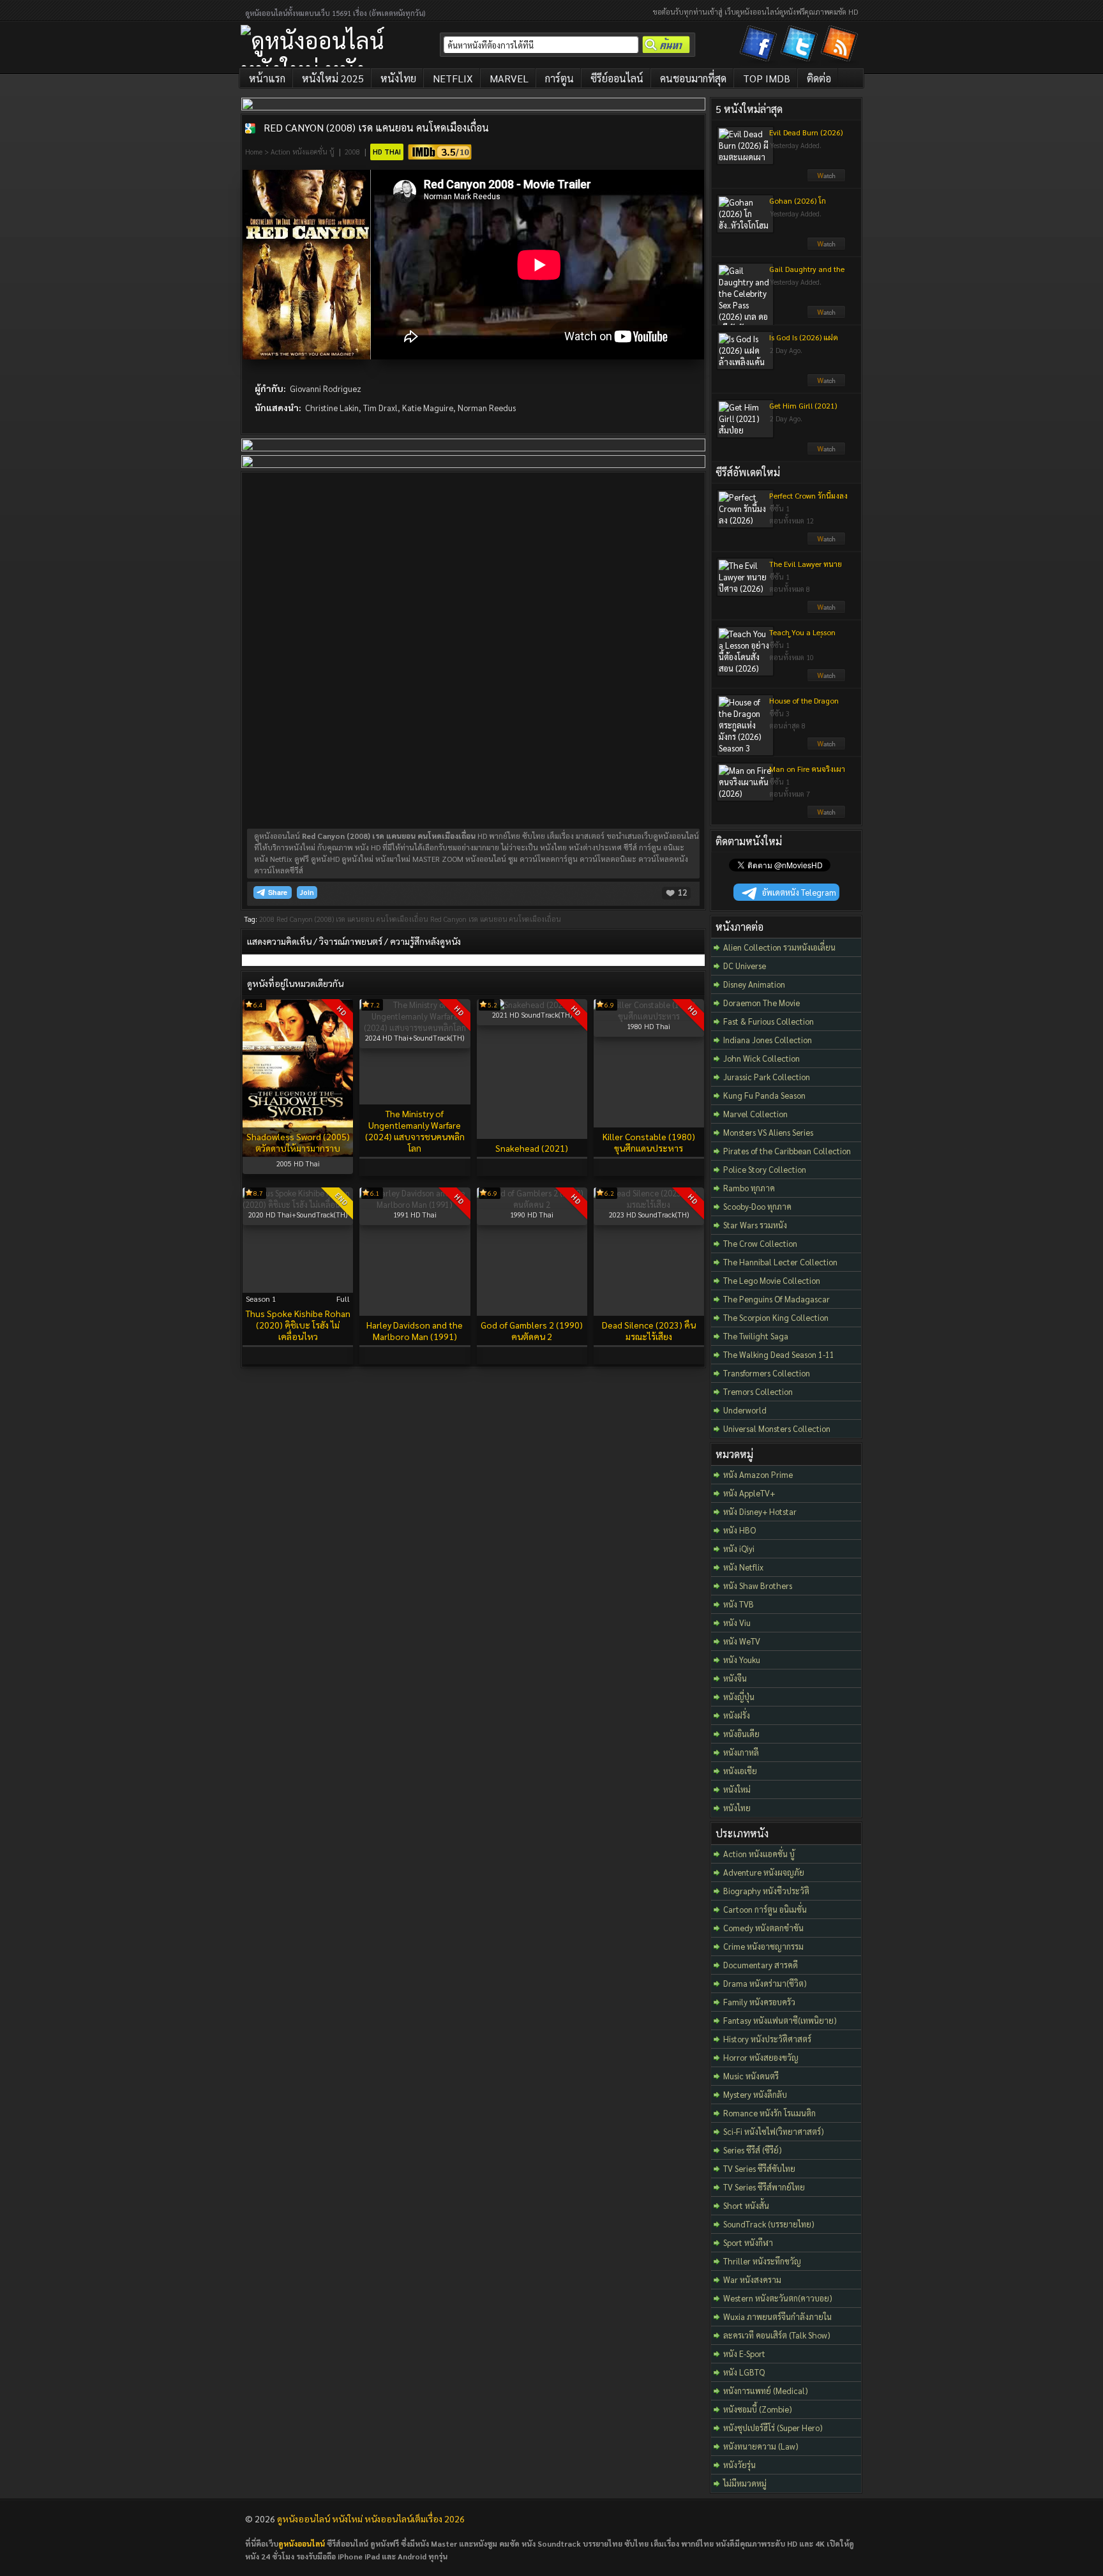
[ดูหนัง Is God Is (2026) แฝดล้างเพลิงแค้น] (826, 384)
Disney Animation (754, 984)
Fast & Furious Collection (769, 1021)
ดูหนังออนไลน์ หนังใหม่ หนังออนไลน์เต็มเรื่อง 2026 (371, 2519)
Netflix (453, 78)
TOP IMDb (767, 78)
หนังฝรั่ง (737, 1715)
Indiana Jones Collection (768, 1040)
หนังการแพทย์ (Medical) (766, 2391)
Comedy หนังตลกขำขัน (763, 1928)
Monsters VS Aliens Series (768, 1132)
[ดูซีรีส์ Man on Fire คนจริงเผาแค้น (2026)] (826, 815)
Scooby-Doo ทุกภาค (757, 1206)
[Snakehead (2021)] (532, 1005)
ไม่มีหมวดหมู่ (745, 2483)
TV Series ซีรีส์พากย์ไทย (764, 2187)
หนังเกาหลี (741, 1752)
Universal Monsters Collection (777, 1428)
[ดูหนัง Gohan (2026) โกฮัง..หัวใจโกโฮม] (826, 247)
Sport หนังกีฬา (748, 2242)
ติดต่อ (819, 78)
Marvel (509, 78)
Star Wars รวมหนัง (755, 1225)
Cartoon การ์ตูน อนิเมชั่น (765, 1909)
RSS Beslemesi (841, 46)
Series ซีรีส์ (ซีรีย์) (753, 2150)
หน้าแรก (267, 78)
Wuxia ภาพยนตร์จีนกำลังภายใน (777, 2316)
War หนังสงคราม (752, 2279)
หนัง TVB (739, 1604)
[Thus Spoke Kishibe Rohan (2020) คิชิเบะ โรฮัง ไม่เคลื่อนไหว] (298, 1204)
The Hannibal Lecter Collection (780, 1262)
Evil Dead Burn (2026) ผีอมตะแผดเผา (806, 137)
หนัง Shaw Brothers (758, 1586)
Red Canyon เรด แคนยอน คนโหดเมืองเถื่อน (496, 919)
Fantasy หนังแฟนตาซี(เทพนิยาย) (780, 2020)
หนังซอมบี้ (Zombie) (758, 2409)
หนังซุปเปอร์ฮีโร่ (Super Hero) (773, 2428)
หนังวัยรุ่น (739, 2465)
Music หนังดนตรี (751, 2076)
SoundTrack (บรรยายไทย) (769, 2224)
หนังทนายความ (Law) (761, 2446)
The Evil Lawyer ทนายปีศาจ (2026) (806, 569)
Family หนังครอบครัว (759, 2002)
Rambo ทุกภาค (749, 1188)
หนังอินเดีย (741, 1734)
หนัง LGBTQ (744, 2372)
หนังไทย (398, 78)
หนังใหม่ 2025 (333, 78)
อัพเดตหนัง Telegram (799, 892)
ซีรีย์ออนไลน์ (617, 78)
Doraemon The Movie (762, 1003)
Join (307, 892)
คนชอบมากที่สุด (693, 78)
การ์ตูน (559, 78)
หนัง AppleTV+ (749, 1493)
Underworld (745, 1410)
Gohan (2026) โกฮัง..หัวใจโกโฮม (798, 206)
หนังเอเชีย (740, 1771)
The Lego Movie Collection (772, 1280)
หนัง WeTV (742, 1641)
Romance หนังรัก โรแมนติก (769, 2113)
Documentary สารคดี (761, 1965)
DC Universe (745, 966)
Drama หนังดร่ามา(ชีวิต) (765, 1983)
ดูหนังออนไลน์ (302, 2543)
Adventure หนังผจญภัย (764, 1872)
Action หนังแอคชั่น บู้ (303, 152)
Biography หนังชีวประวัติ (766, 1891)
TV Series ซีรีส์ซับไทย (759, 2168)
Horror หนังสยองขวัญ (761, 2057)
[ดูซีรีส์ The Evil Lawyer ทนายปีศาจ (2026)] (826, 610)
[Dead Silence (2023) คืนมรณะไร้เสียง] (649, 1204)
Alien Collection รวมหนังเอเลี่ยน (779, 947)
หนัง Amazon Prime (758, 1474)
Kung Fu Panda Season (764, 1095)
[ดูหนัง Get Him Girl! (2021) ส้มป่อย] (826, 452)
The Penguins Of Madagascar (777, 1299)
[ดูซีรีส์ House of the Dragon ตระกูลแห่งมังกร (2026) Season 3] (826, 747)
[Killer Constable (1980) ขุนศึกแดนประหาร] (649, 1016)
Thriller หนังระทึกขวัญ (762, 2261)
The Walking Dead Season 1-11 (779, 1354)
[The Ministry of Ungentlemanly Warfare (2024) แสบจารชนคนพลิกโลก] (415, 1028)
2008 (352, 152)
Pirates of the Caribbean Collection (787, 1151)
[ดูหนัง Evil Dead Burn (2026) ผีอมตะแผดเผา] (826, 179)
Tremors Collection (758, 1391)
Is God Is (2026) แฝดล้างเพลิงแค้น (804, 342)
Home (254, 152)
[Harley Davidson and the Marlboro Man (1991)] (415, 1204)
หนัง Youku (742, 1660)
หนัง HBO (739, 1530)
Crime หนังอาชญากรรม (763, 1946)
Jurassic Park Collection (767, 1077)
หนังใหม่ (737, 1789)
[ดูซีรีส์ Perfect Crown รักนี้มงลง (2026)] (826, 542)
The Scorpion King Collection (776, 1317)
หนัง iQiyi (739, 1548)
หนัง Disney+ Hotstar (760, 1511)
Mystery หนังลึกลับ (755, 2094)
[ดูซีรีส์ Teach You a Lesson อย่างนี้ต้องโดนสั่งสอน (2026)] (826, 679)
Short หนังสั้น (746, 2205)
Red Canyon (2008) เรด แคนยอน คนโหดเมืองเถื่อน (376, 127)
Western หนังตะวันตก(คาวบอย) (778, 2298)
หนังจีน (735, 1678)
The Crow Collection (760, 1243)
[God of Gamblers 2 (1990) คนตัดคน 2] (532, 1204)
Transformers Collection (767, 1373)
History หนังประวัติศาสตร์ (767, 2039)
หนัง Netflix (743, 1567)
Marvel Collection (755, 1114)
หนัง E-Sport (744, 2354)
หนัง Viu (737, 1623)
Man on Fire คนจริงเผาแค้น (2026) (807, 774)
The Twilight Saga (756, 1336)
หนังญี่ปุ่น (739, 1697)
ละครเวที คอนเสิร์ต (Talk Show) (777, 2335)
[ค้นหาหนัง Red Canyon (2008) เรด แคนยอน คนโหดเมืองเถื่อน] (250, 128)
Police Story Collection (765, 1169)
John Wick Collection (762, 1058)
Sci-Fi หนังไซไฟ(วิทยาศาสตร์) (774, 2131)
